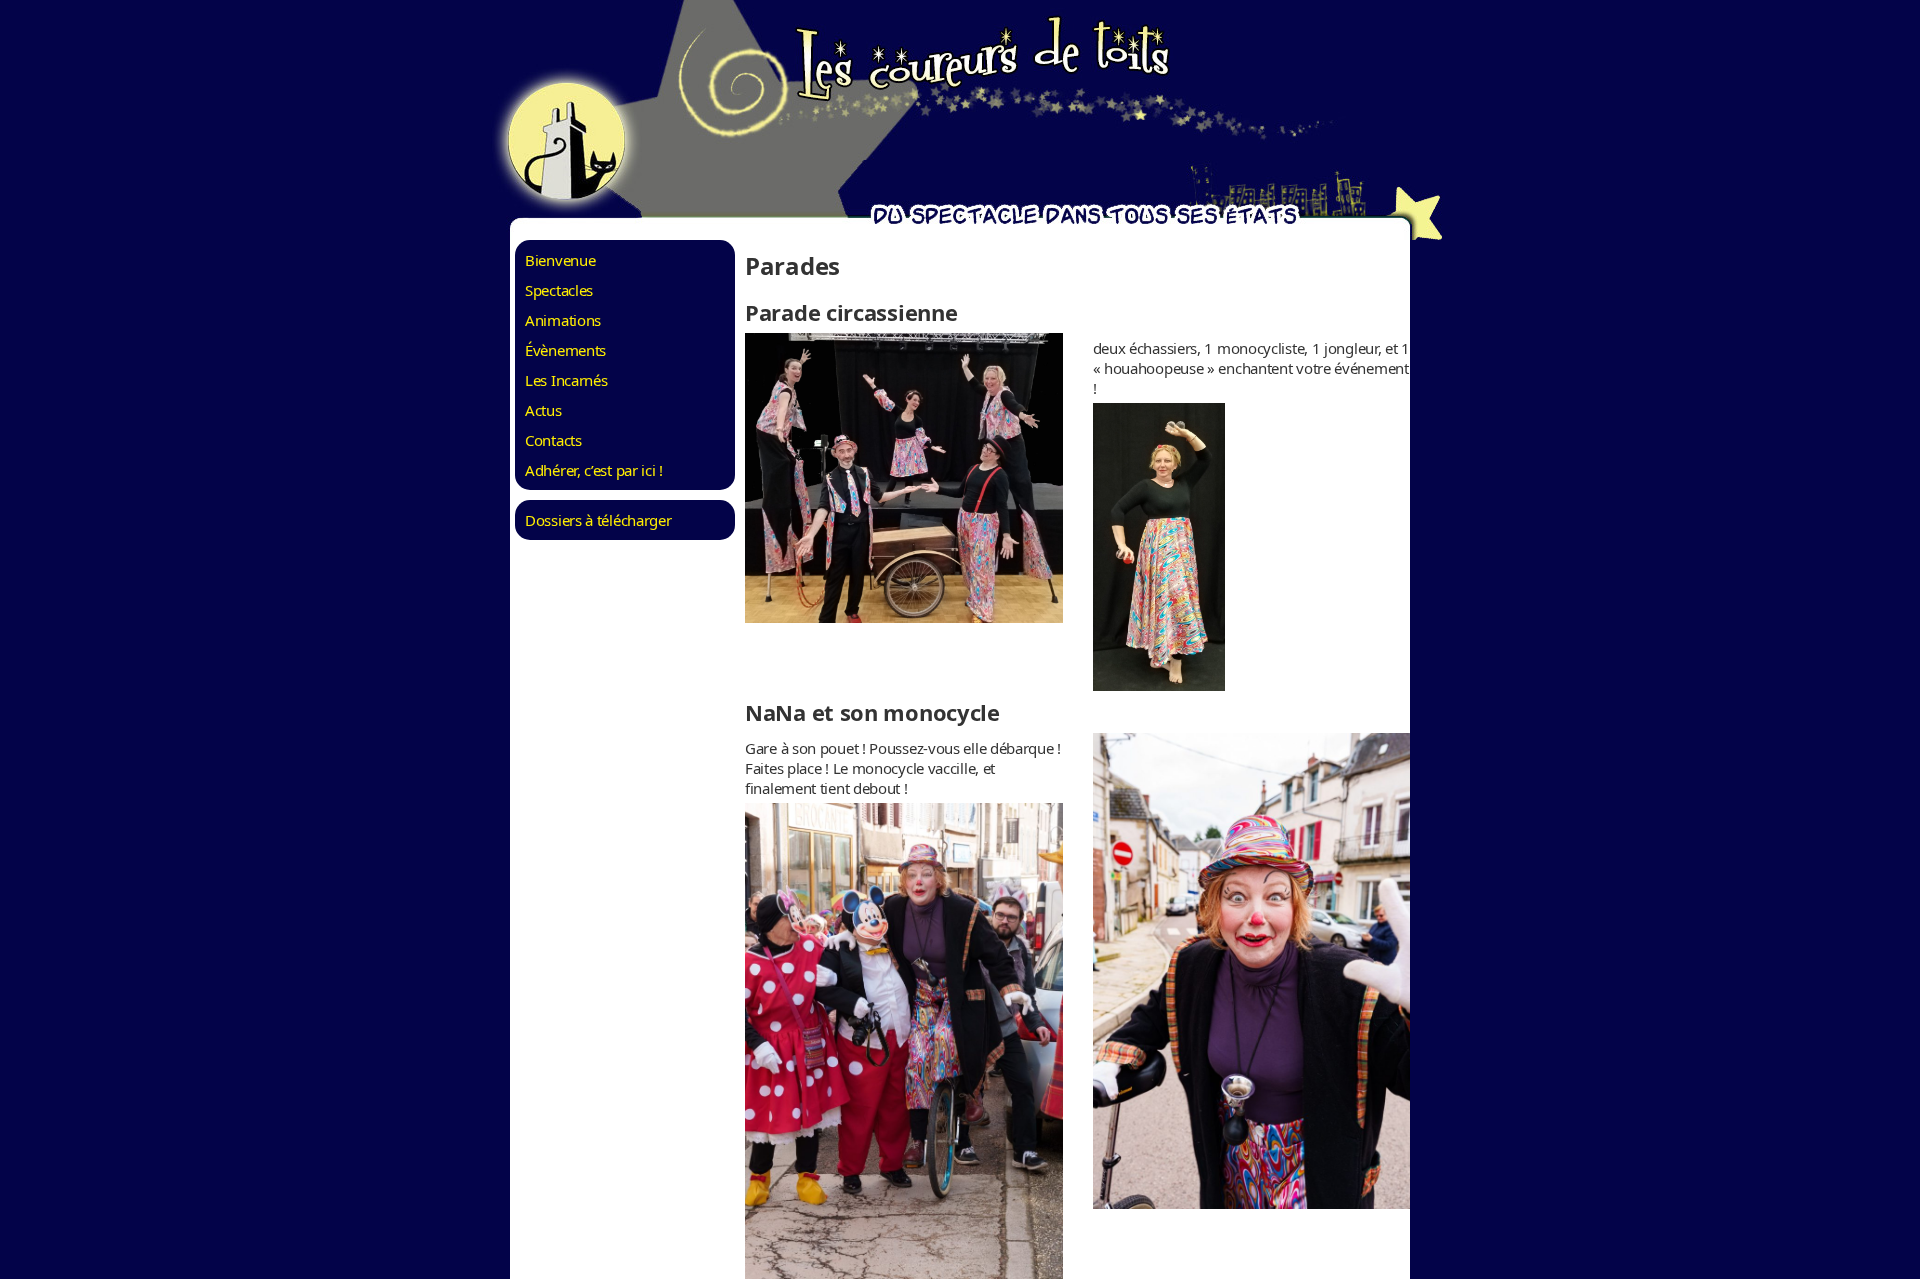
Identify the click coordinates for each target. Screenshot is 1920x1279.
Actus (543, 410)
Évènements (565, 350)
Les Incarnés (566, 380)
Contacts (553, 440)
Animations (563, 320)
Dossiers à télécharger (598, 520)
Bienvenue (560, 260)
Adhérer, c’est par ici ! (594, 470)
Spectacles (559, 290)
